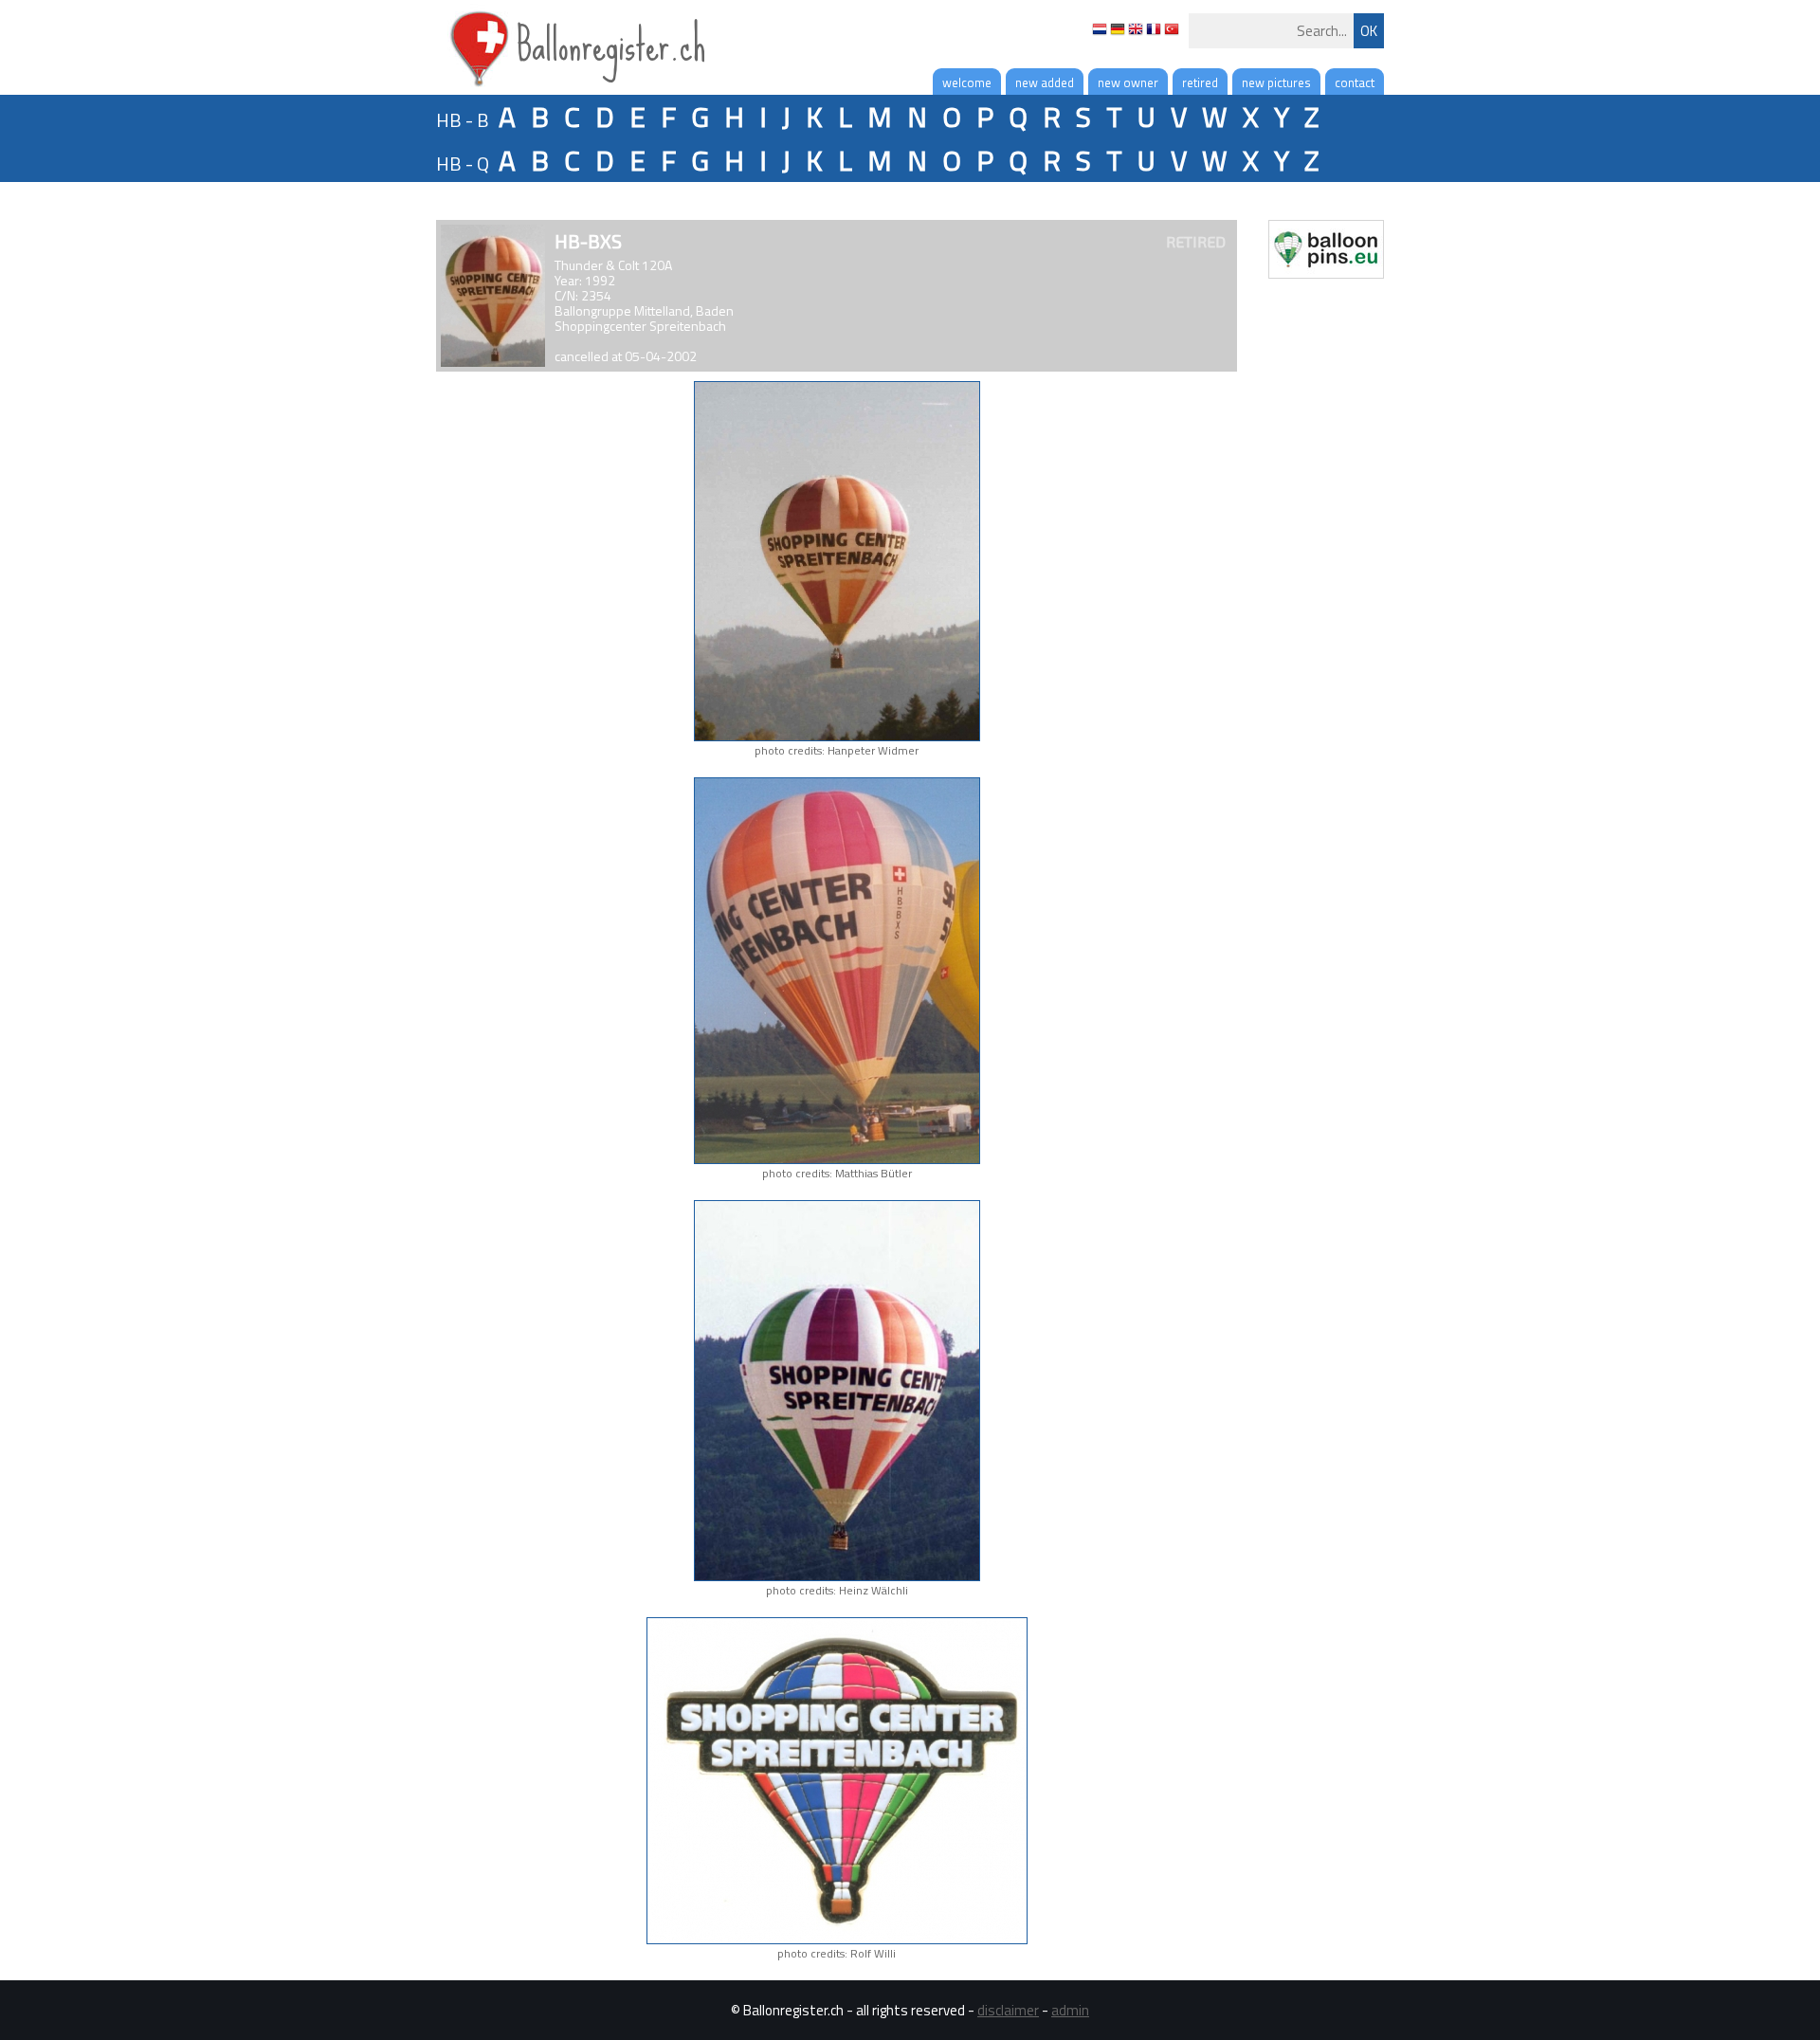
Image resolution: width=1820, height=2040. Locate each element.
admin (1070, 2010)
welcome (967, 82)
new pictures (1276, 82)
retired (1200, 82)
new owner (1128, 82)
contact (1355, 82)
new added (1045, 82)
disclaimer (1008, 2010)
